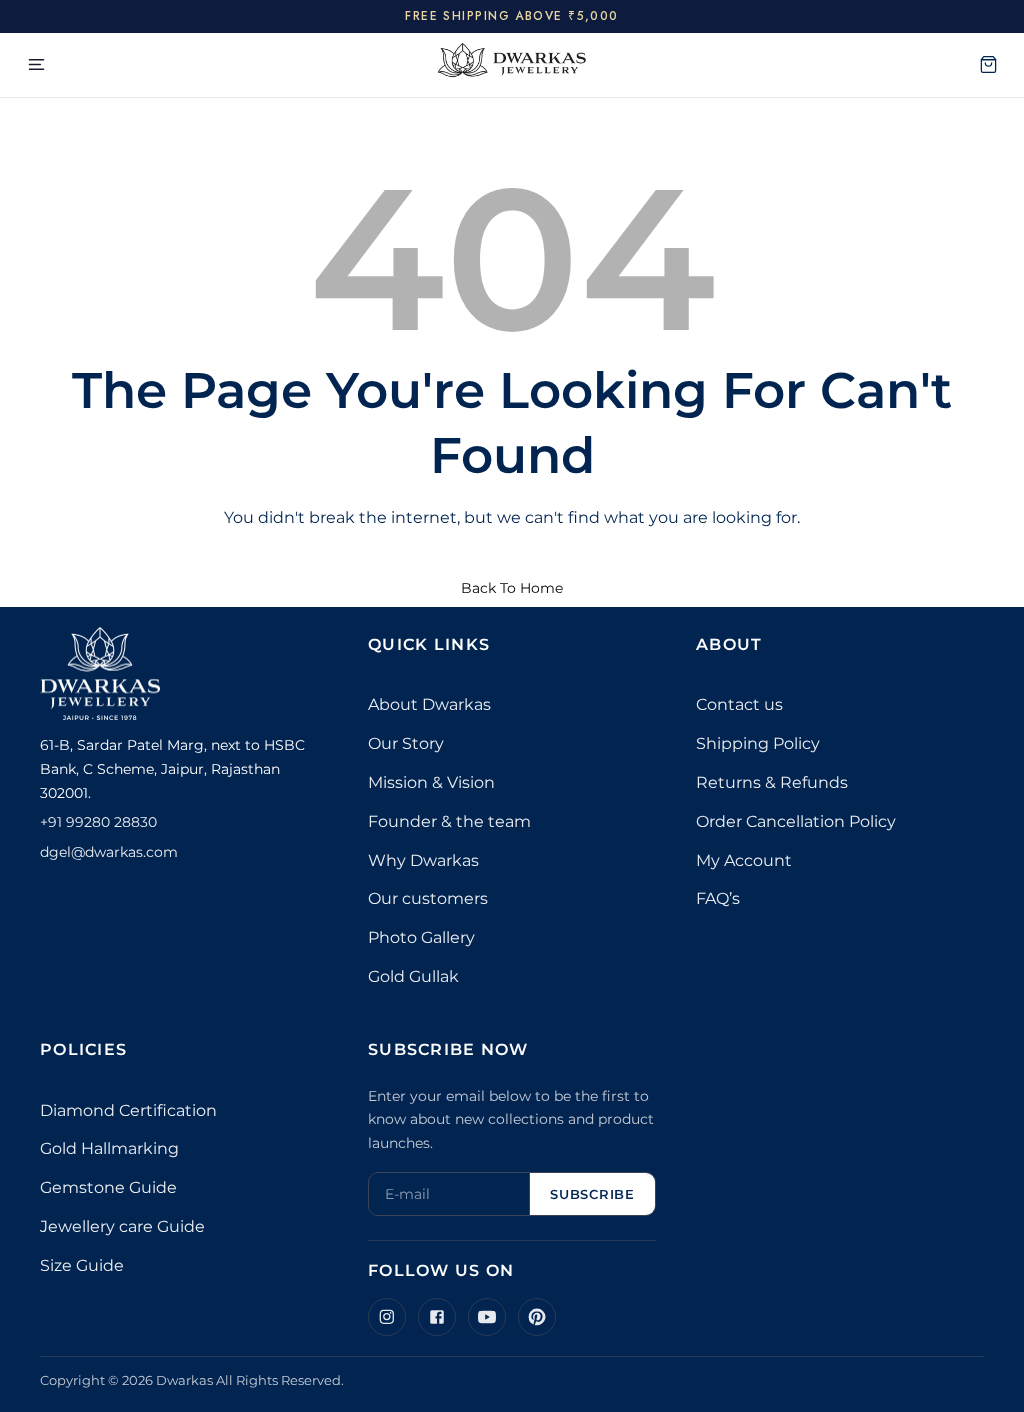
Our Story (406, 743)
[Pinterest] (537, 1317)
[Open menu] (36, 65)
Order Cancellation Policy (796, 821)
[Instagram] (387, 1317)
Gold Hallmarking (109, 1148)
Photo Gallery (421, 937)
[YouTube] (487, 1317)
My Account (744, 860)
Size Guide (82, 1265)
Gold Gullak (413, 976)
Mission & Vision (431, 782)
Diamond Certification (128, 1110)
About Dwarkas (429, 704)
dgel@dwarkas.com (109, 852)
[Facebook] (437, 1317)
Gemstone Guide (108, 1187)
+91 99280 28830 (98, 822)
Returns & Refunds (772, 782)
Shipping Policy (758, 743)
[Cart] (988, 65)
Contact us (739, 704)
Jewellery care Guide (122, 1226)
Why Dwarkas (423, 860)
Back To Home (512, 588)
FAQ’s (718, 898)
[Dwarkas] (511, 65)
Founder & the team (449, 821)
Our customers (428, 898)
